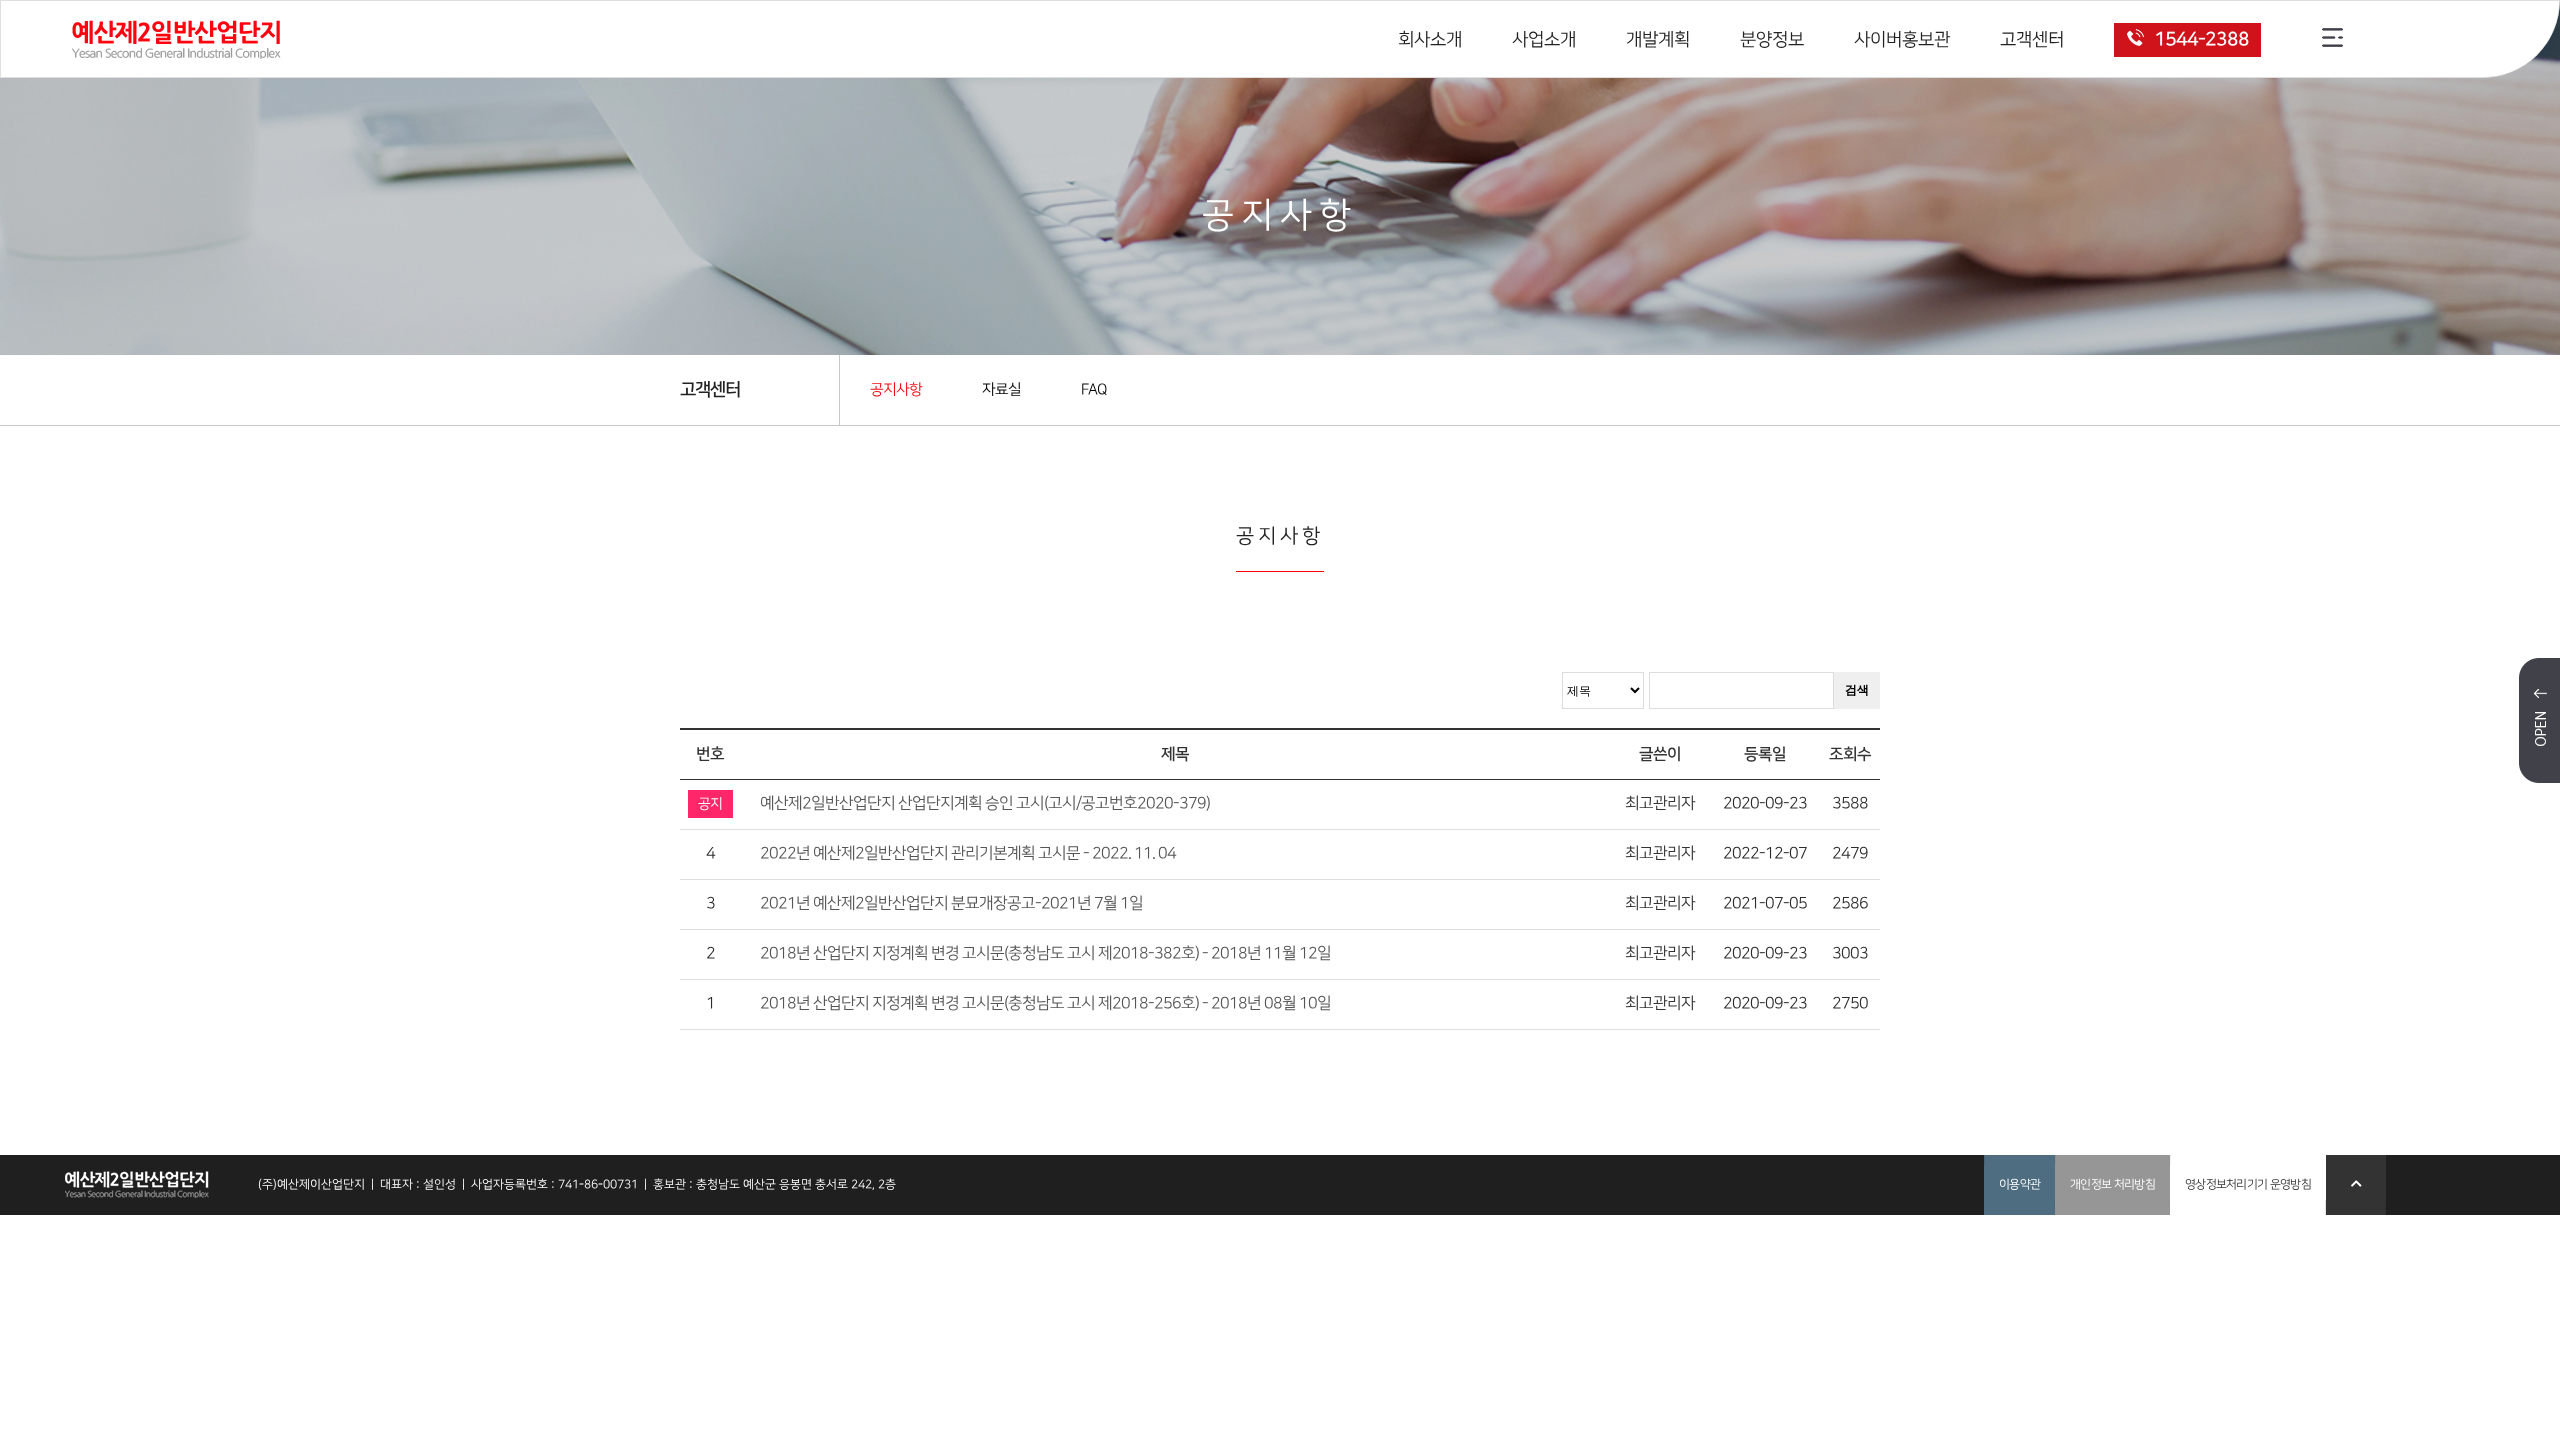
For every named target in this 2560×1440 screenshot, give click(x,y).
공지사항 (896, 390)
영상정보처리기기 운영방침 (2248, 1184)
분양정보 (1772, 39)
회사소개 (1430, 39)
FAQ (1093, 390)
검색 (1857, 690)
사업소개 (1544, 39)
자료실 (1001, 390)
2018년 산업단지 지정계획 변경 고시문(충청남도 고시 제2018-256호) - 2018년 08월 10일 (1045, 1003)
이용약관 (2019, 1184)
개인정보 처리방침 (2112, 1184)
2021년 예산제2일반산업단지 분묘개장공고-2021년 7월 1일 (951, 903)
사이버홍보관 (1902, 39)
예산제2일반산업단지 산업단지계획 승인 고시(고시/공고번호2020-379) (985, 803)
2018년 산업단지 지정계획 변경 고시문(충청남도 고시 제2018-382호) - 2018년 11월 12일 (1045, 953)
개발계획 (1658, 39)
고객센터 (2032, 39)
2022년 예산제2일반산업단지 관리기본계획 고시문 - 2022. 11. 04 (968, 853)
